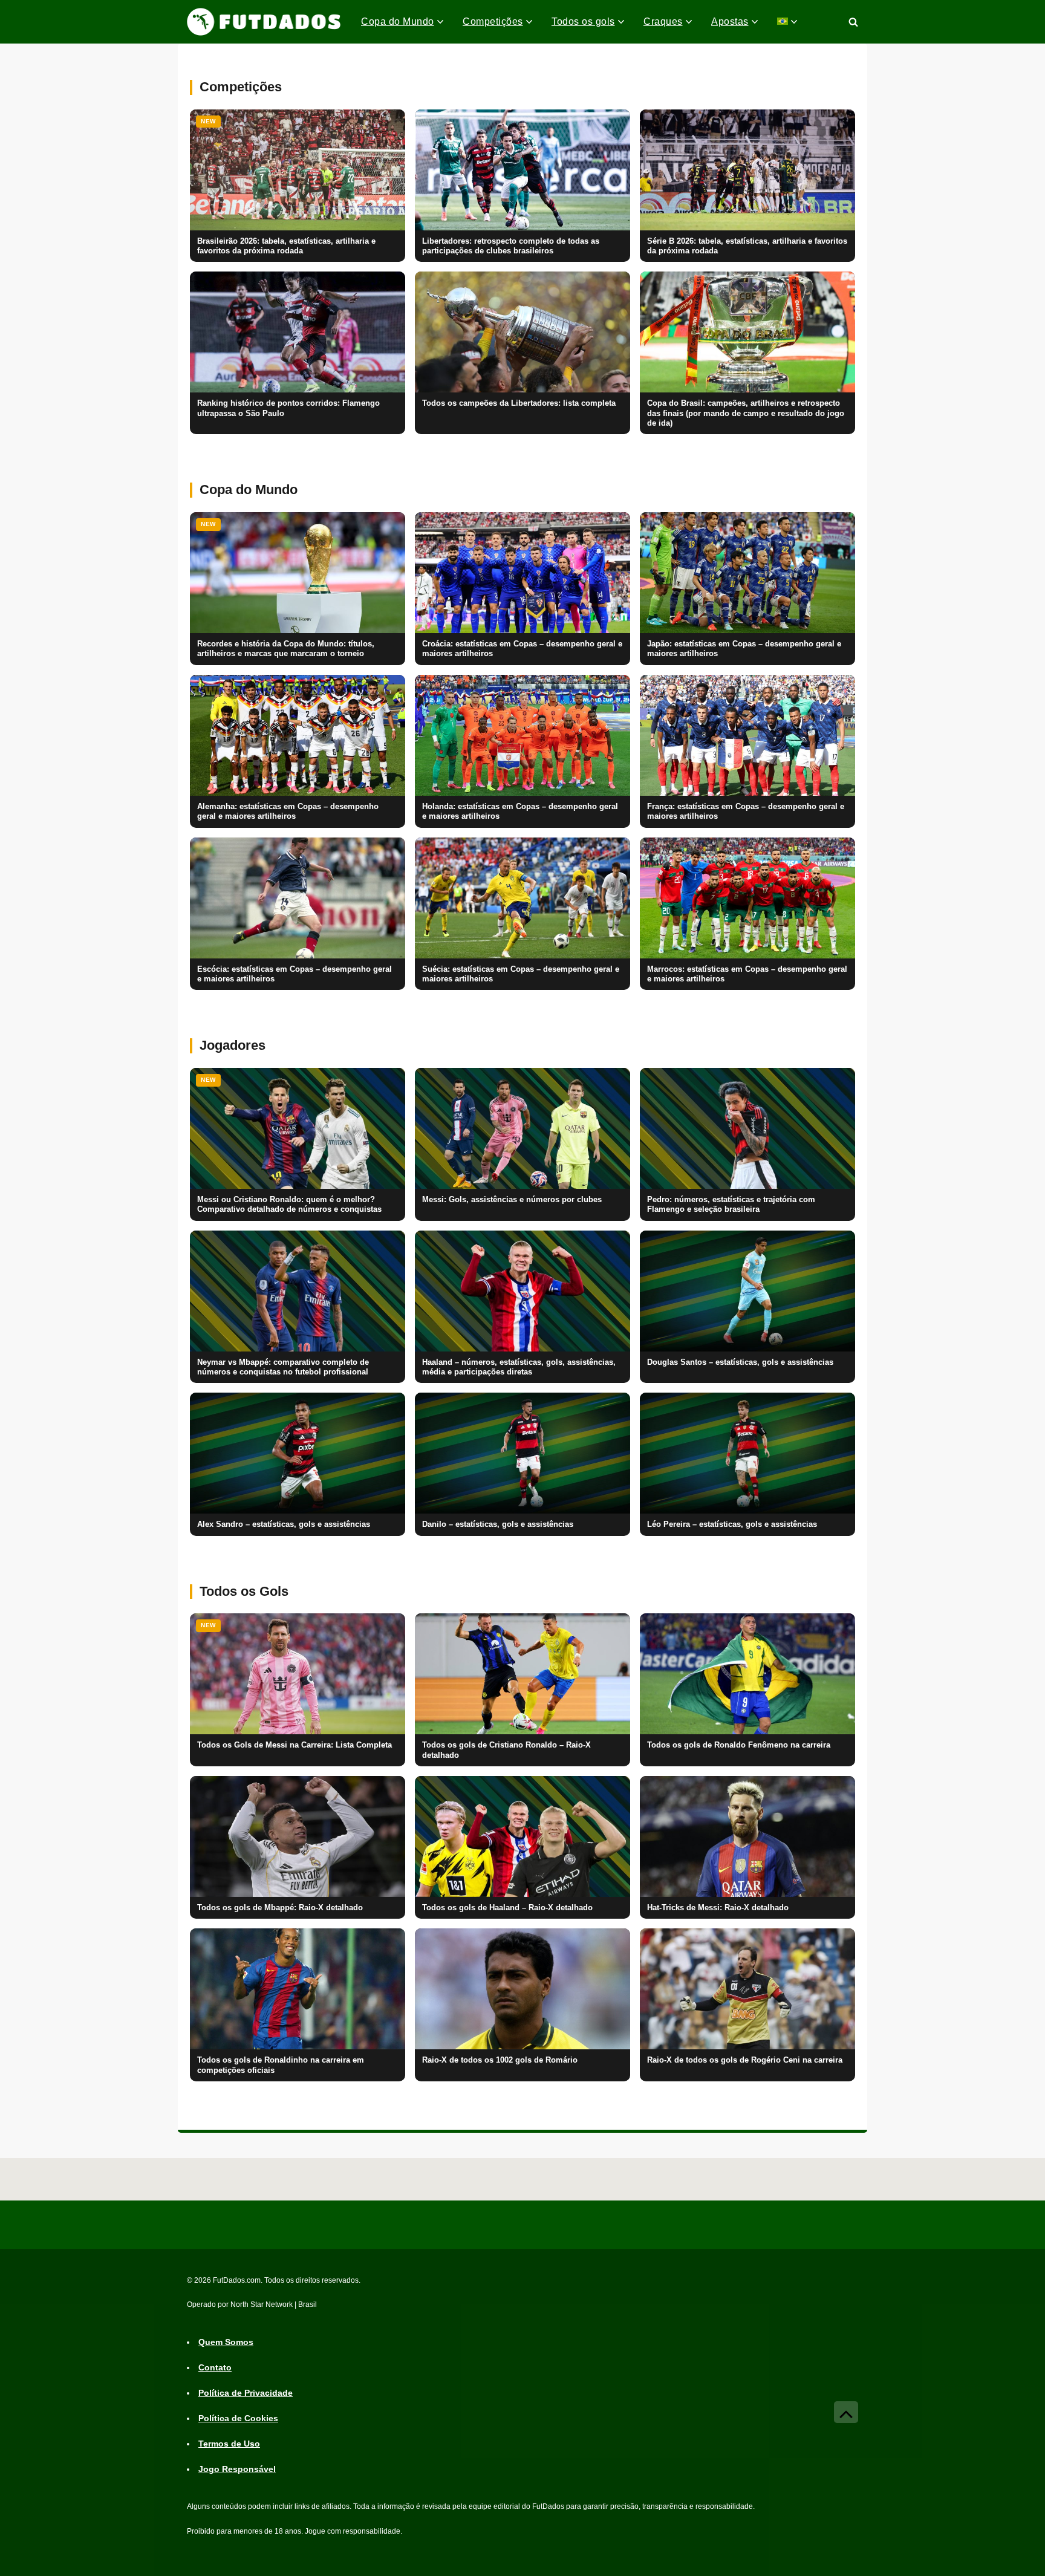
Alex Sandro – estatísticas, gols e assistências (284, 1524)
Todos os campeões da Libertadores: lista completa (519, 403)
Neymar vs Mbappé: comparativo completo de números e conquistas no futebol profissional (283, 1367)
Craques (663, 21)
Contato (215, 2368)
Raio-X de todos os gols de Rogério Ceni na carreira (745, 2060)
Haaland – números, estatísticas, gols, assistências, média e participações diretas (519, 1367)
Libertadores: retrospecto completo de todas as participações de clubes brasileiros (511, 246)
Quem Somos (226, 2343)
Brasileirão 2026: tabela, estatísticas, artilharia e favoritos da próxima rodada (286, 246)
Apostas (730, 21)
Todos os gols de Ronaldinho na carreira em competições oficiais (281, 2065)
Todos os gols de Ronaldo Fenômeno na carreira (739, 1745)
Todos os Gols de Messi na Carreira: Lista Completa (295, 1745)
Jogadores (233, 1045)
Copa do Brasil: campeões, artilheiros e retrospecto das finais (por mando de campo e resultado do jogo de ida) (746, 413)
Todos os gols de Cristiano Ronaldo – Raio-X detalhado (506, 1750)
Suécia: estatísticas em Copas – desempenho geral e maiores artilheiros (521, 974)
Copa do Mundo (398, 21)
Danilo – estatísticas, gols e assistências (498, 1524)
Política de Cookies (238, 2419)
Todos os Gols (244, 1591)
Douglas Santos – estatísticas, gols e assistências (740, 1362)
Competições (493, 21)
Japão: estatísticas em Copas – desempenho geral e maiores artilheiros (744, 649)
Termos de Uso (229, 2444)
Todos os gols (583, 21)
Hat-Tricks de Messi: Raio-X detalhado (718, 1908)
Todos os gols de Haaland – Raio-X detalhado (507, 1908)
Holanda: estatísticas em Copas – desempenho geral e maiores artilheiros (520, 812)
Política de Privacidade (246, 2393)
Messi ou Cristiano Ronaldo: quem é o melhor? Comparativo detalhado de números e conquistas (289, 1205)
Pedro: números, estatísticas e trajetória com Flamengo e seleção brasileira (731, 1205)
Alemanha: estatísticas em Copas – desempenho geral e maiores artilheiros (288, 812)
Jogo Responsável (237, 2470)
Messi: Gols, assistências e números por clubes (512, 1200)
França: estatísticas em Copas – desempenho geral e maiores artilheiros (746, 812)
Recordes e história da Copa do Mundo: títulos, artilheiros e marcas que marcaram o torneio (286, 649)
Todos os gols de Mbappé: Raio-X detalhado (280, 1908)
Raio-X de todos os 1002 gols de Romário (500, 2060)
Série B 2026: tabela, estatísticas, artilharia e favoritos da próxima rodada (747, 246)
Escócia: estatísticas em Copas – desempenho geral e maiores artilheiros (295, 974)
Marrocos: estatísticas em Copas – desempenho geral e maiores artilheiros (747, 974)
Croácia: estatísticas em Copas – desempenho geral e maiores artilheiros (522, 649)
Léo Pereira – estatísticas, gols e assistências (732, 1524)
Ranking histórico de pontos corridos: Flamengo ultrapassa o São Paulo (288, 408)
